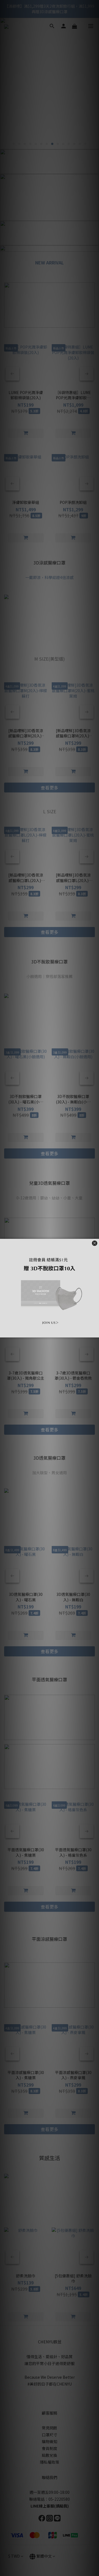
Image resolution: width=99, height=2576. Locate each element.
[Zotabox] (95, 1333)
